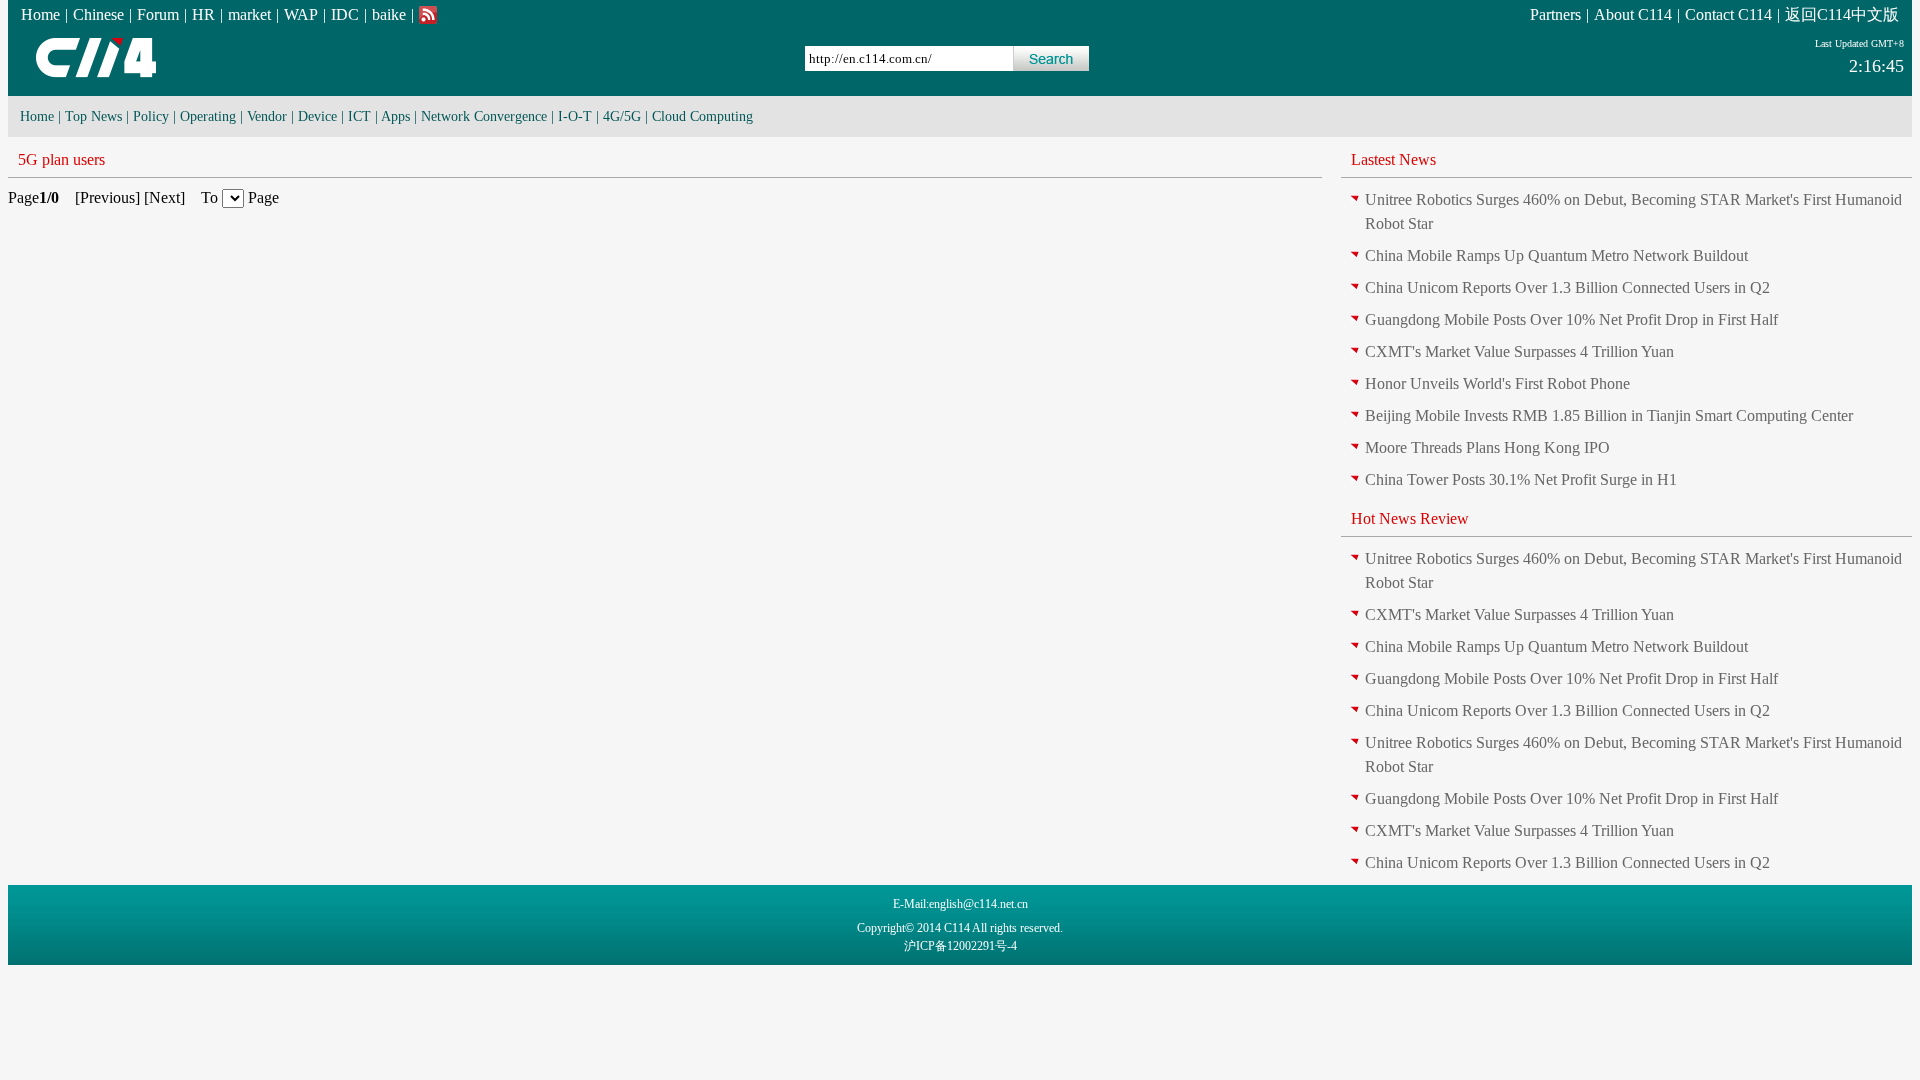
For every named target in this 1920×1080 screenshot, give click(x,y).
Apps (395, 116)
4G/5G (622, 116)
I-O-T (575, 116)
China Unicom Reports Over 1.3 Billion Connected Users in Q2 (1567, 287)
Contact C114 (1728, 14)
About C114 (1633, 14)
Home (40, 14)
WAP (301, 14)
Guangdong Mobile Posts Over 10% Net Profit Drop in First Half (1571, 319)
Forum (158, 14)
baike (389, 14)
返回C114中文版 (1842, 14)
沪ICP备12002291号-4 (960, 946)
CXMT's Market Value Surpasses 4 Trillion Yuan (1519, 351)
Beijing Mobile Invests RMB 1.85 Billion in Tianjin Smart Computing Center (1609, 415)
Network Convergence (484, 116)
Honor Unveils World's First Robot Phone (1497, 383)
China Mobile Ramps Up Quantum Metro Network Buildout (1556, 255)
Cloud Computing (702, 116)
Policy (151, 116)
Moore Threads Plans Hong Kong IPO (1487, 447)
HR (203, 14)
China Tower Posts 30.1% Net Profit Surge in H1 (1521, 479)
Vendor (267, 116)
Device (317, 116)
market (249, 14)
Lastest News (1393, 159)
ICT (359, 116)
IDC (345, 14)
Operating (208, 116)
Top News (93, 116)
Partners (1555, 14)
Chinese (98, 14)
